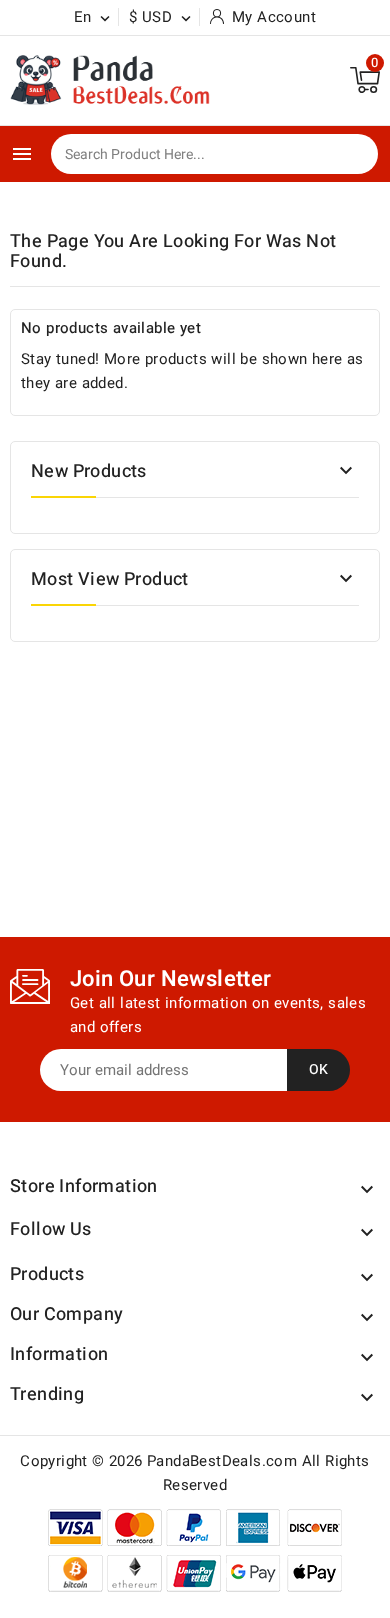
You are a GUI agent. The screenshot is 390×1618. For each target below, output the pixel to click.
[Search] (349, 155)
